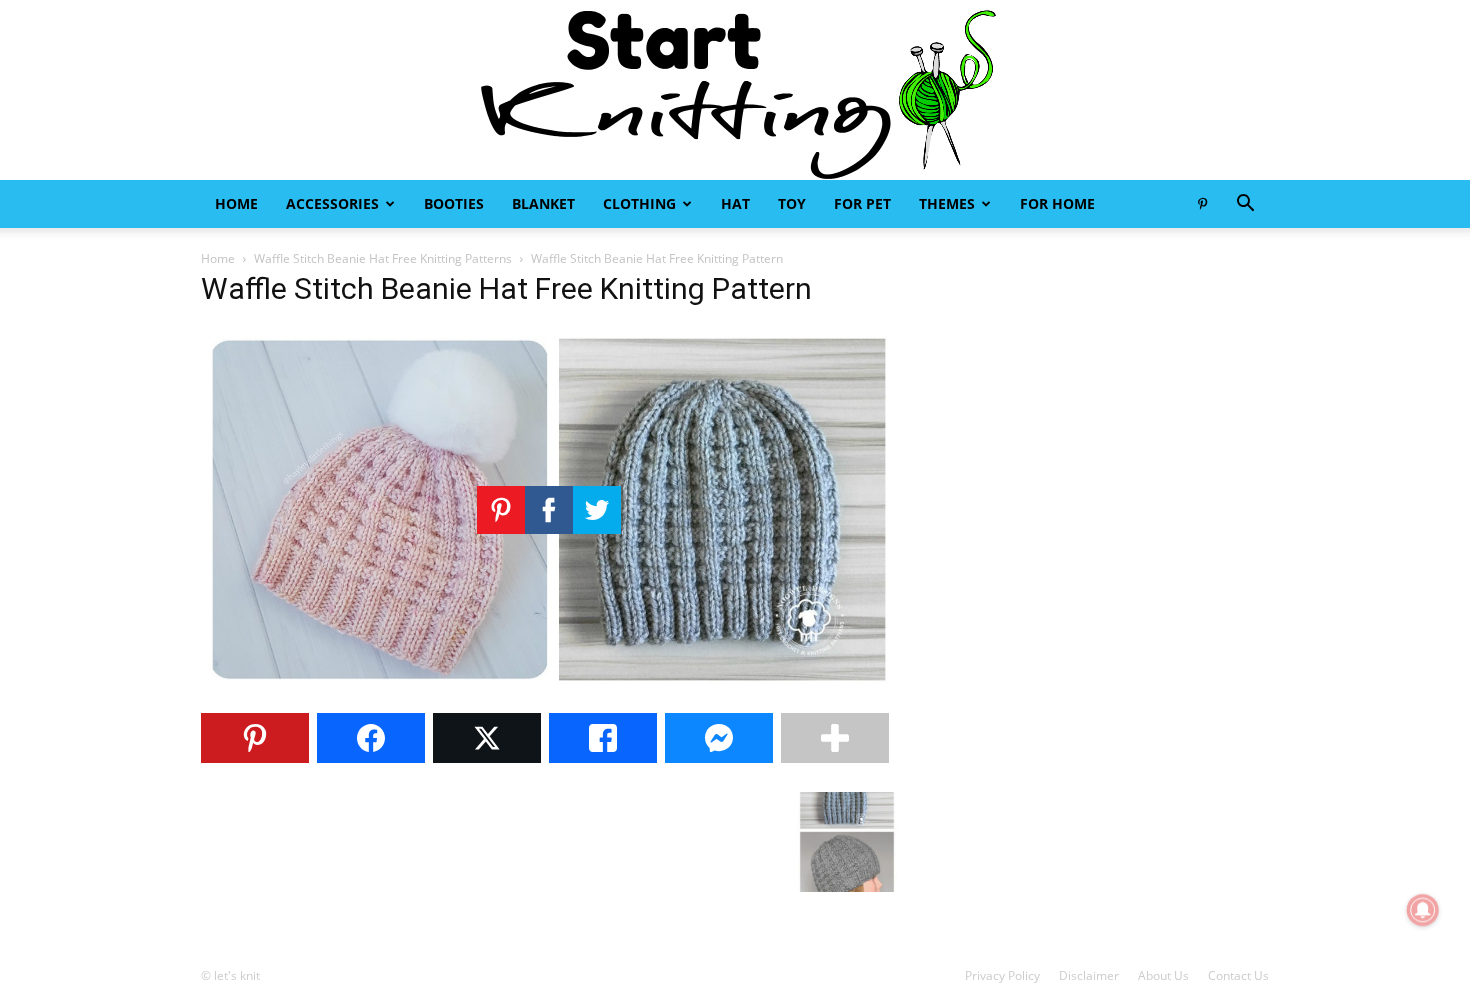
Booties (454, 203)
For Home (1057, 203)
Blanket (543, 203)
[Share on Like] (603, 738)
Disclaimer (1089, 975)
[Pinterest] (1202, 204)
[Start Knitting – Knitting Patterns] (735, 90)
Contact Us (1238, 975)
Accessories (332, 203)
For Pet (862, 203)
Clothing (639, 203)
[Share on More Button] (835, 738)
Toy (792, 203)
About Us (1163, 975)
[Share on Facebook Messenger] (719, 738)
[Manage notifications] (1423, 910)
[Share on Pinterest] (255, 738)
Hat (735, 203)
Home (236, 203)
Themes (947, 203)
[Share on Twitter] (487, 738)
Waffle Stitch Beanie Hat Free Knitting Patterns (383, 258)
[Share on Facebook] (371, 738)
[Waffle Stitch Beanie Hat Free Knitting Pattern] (549, 686)
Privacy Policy (1002, 975)
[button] (1245, 205)
